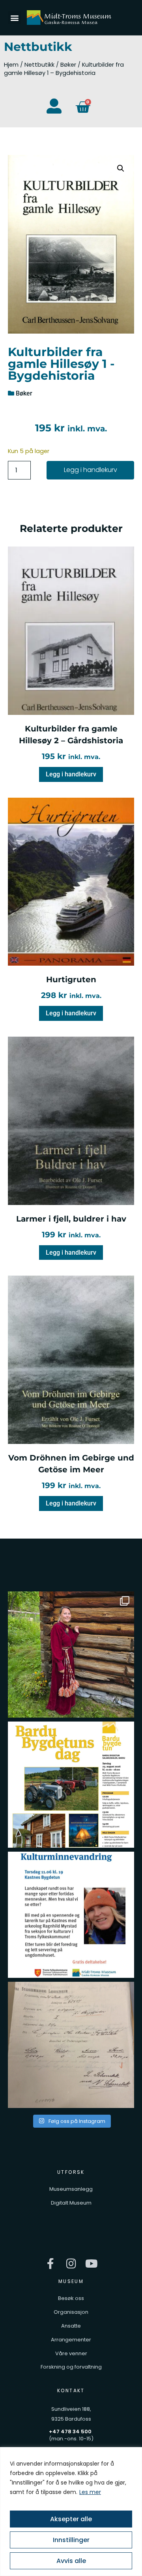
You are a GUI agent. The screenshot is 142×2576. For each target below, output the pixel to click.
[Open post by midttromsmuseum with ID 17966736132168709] (71, 1785)
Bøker (68, 65)
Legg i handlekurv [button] (71, 774)
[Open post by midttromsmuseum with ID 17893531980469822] (71, 2045)
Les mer (90, 2492)
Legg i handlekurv (91, 470)
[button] (14, 18)
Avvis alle (71, 2561)
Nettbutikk (39, 65)
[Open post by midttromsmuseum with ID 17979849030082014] (71, 1655)
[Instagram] (71, 2264)
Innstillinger (71, 2540)
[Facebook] (51, 2264)
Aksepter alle (71, 2519)
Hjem (11, 65)
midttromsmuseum (70, 1599)
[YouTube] (92, 2264)
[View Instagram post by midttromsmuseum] (126, 1708)
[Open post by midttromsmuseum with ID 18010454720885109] (71, 1915)
